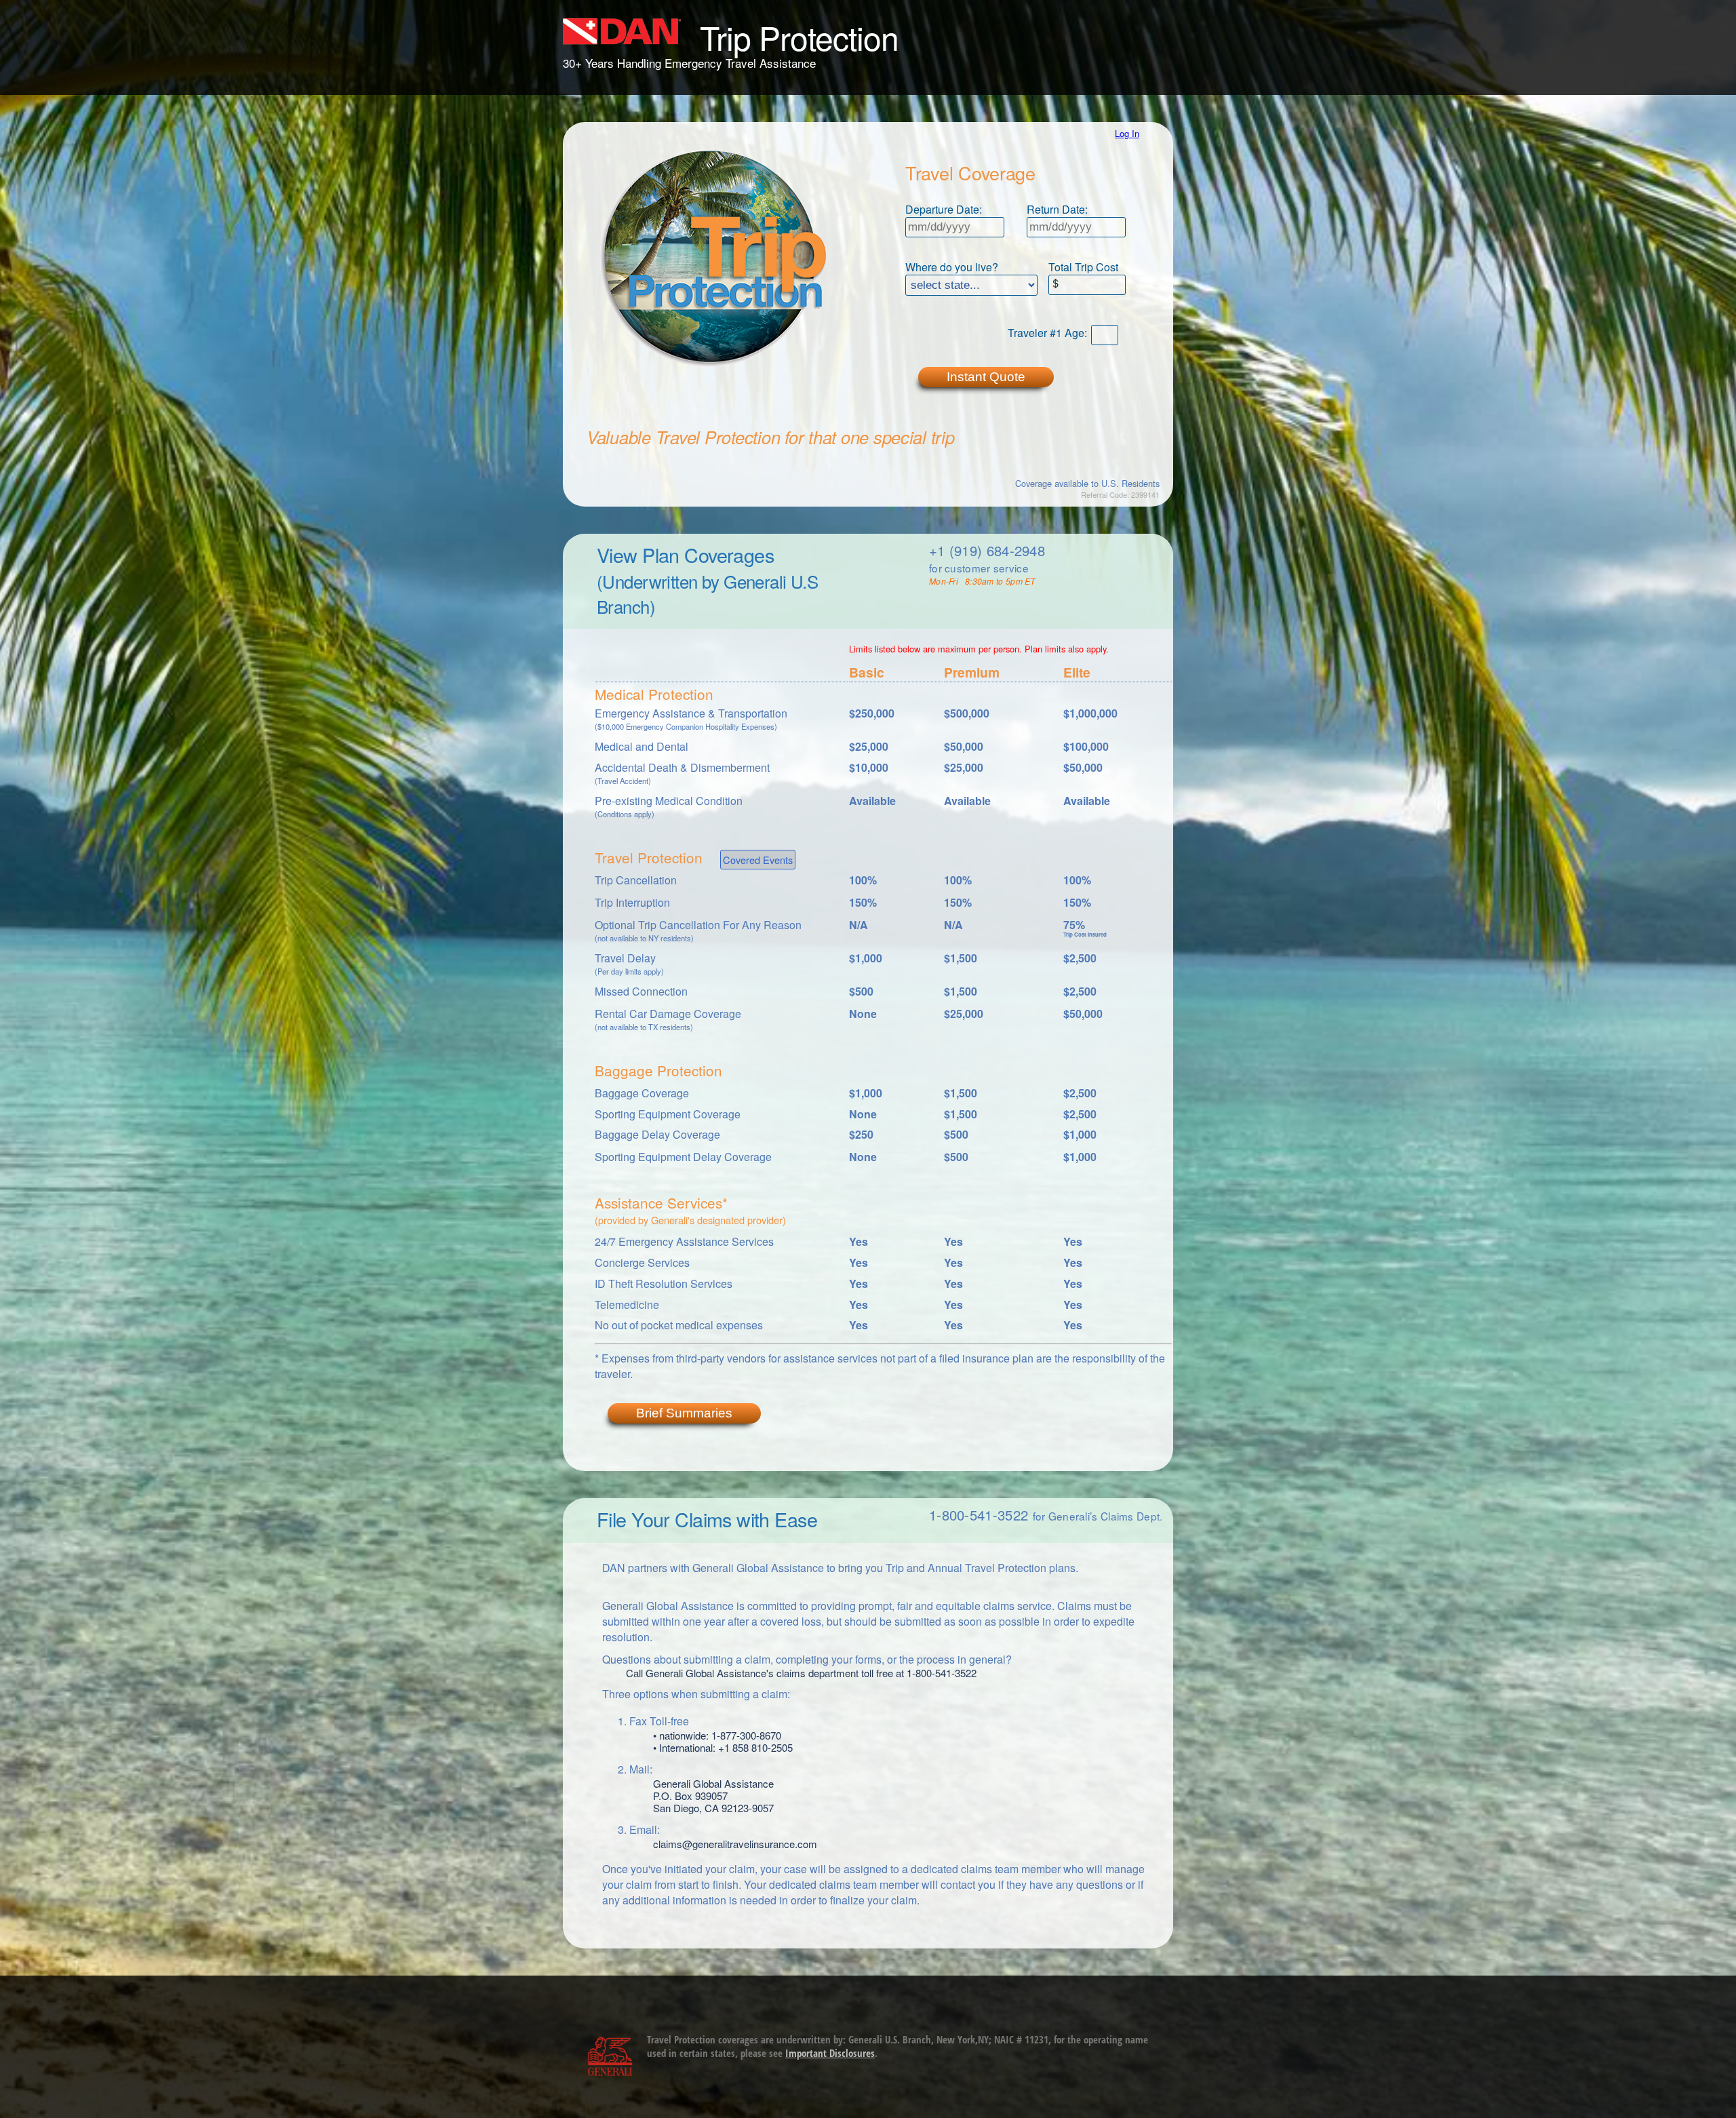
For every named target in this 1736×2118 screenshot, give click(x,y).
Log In (1127, 133)
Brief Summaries (684, 1413)
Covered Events (758, 860)
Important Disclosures (830, 2053)
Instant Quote (986, 377)
